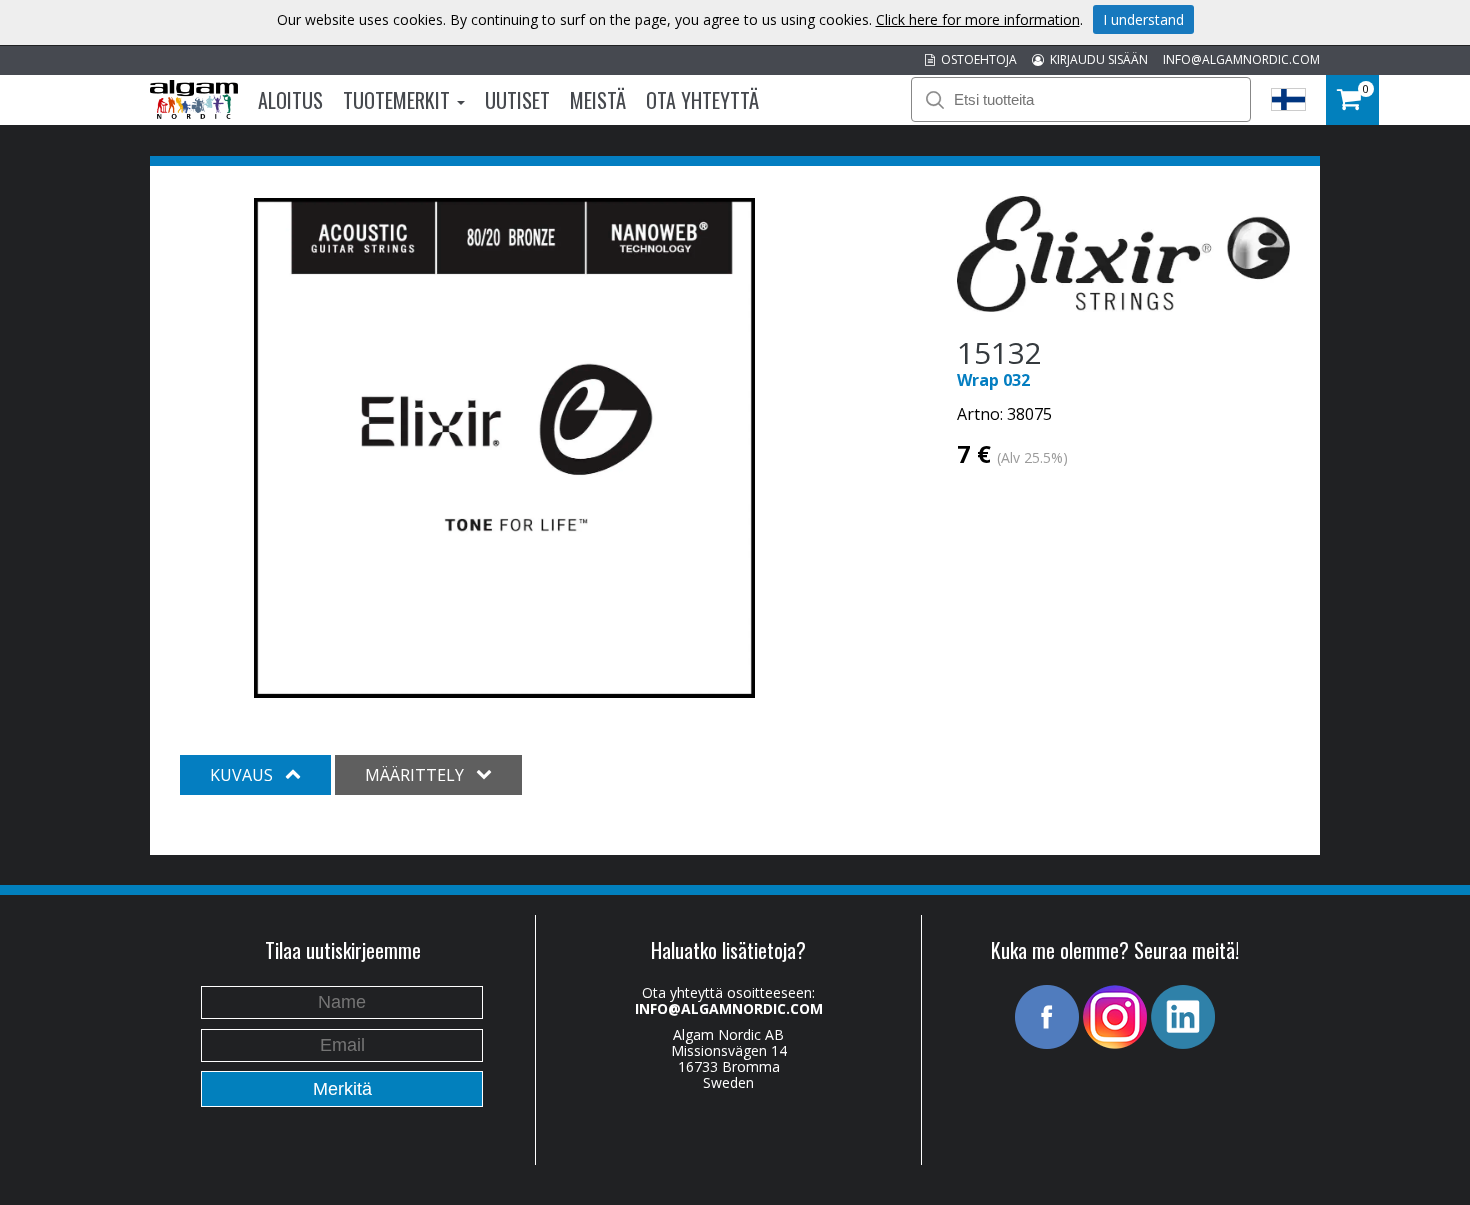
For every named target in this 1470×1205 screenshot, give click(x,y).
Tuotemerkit (399, 100)
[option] (504, 448)
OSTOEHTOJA (976, 59)
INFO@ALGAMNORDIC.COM (1241, 59)
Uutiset (517, 100)
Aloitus (290, 100)
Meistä (598, 100)
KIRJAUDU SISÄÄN (1096, 59)
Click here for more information (978, 19)
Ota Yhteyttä (702, 100)
